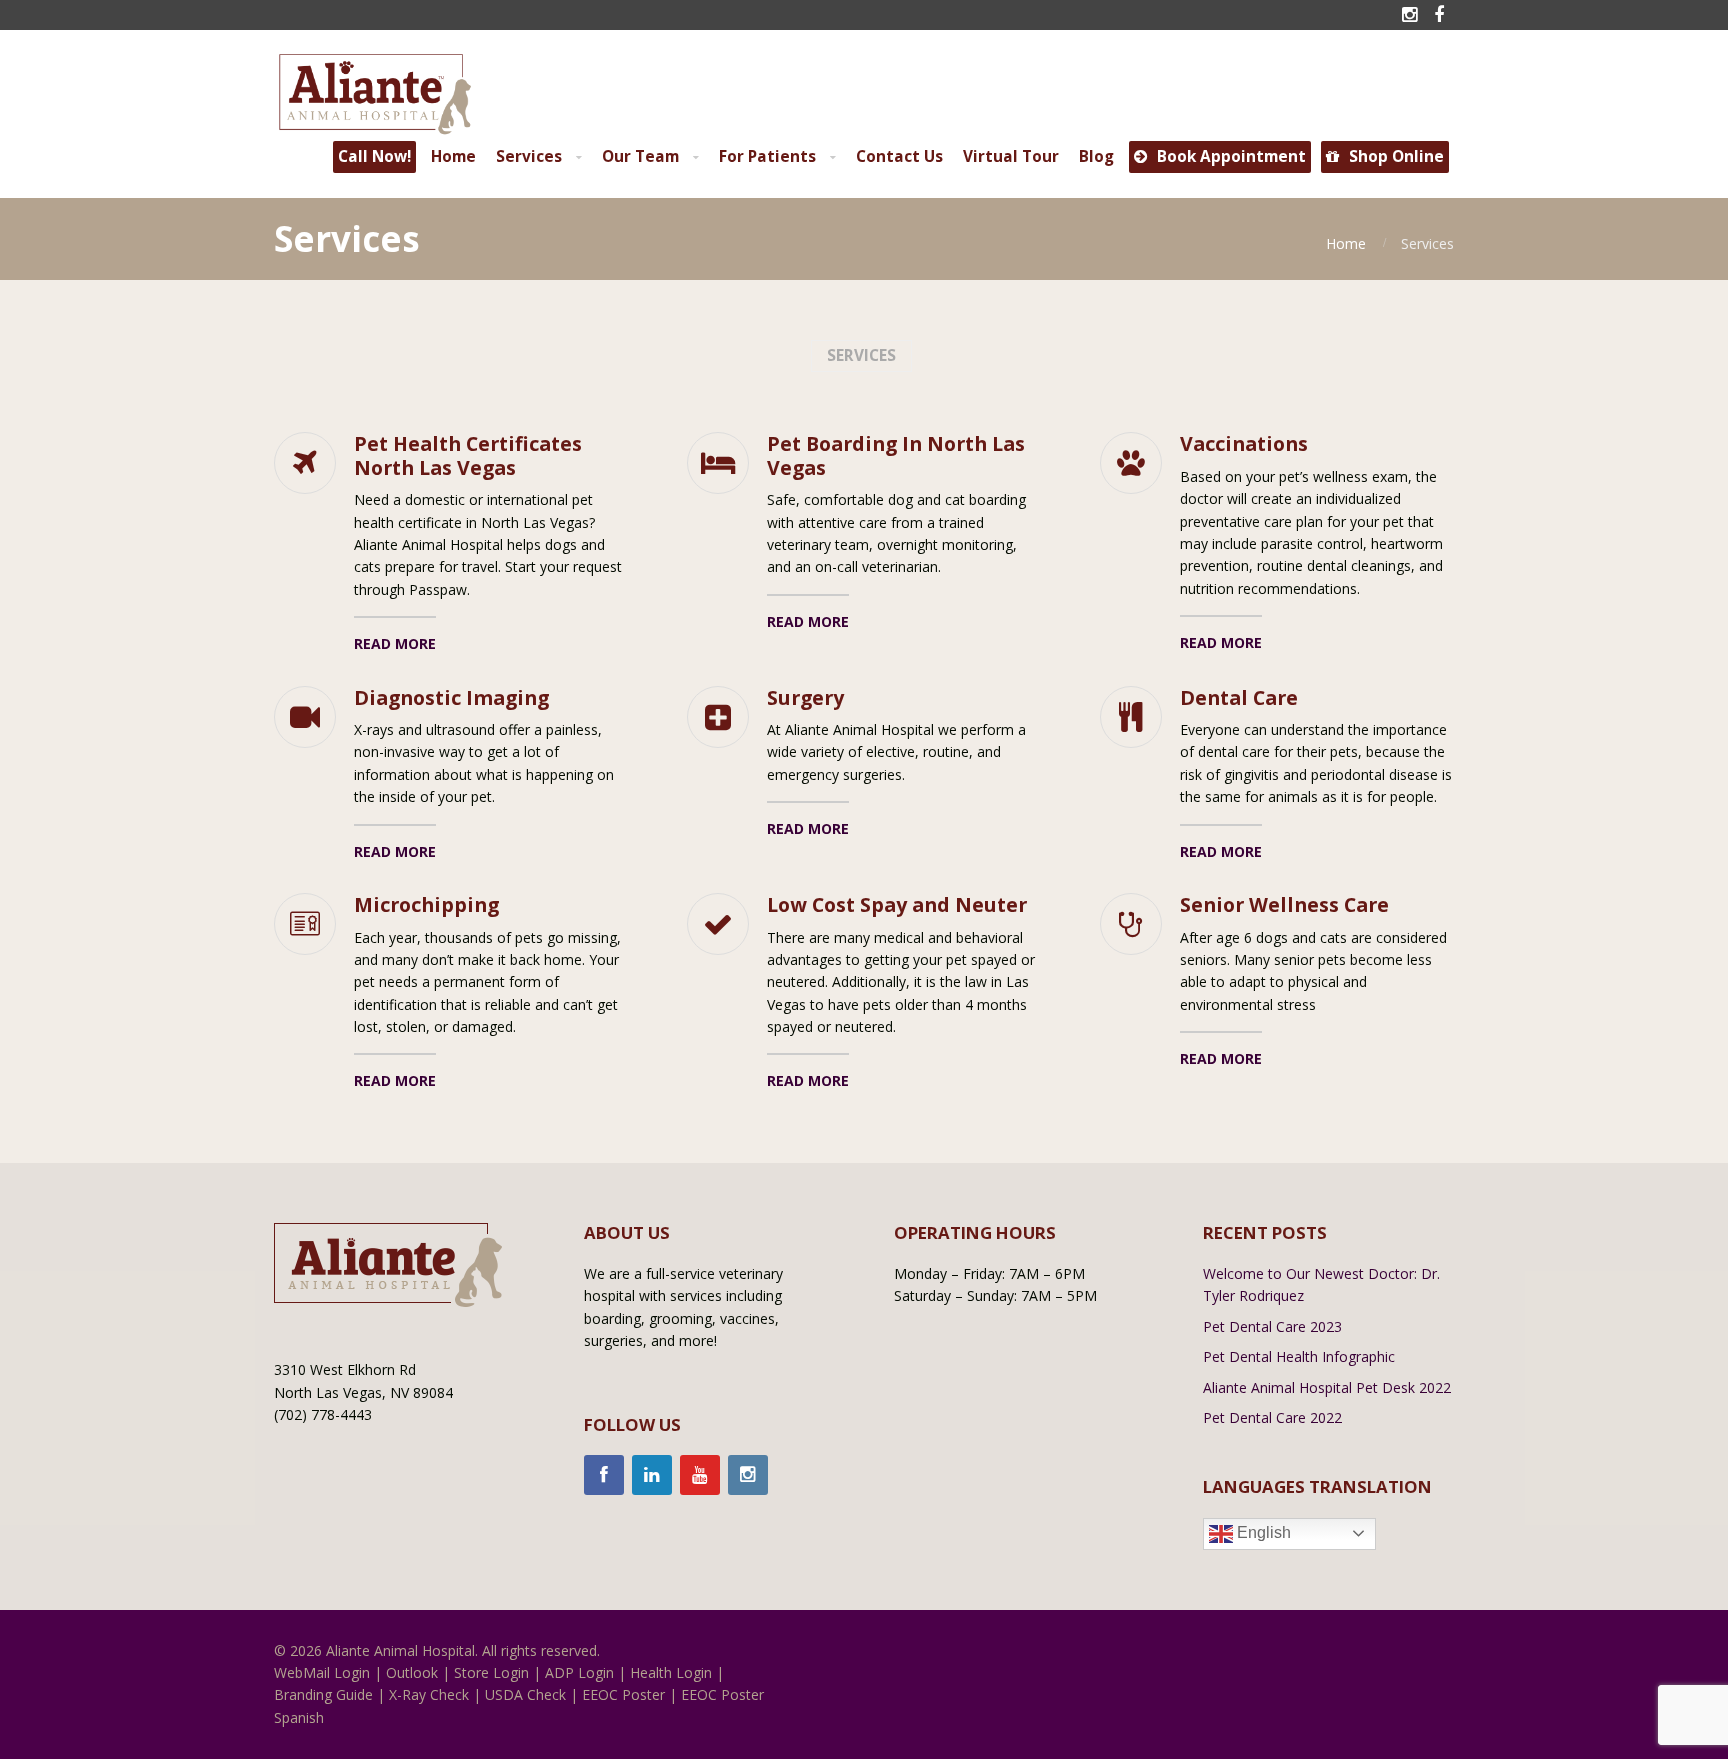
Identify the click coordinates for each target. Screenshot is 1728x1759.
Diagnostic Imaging (451, 697)
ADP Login (579, 1672)
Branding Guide (323, 1694)
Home (1346, 243)
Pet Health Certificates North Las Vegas (468, 455)
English (1262, 1532)
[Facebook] (604, 1475)
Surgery (805, 697)
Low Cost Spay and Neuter (897, 904)
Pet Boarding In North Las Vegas (896, 455)
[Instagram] (748, 1475)
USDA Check (525, 1694)
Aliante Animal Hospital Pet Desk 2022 (1327, 1387)
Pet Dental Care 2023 (1272, 1326)
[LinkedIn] (652, 1475)
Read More (395, 643)
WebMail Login (322, 1672)
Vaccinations (1244, 443)
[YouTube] (700, 1475)
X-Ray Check (429, 1694)
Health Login (671, 1672)
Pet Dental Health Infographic (1299, 1356)
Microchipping (426, 904)
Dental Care (1239, 697)
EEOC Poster (623, 1694)
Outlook (412, 1672)
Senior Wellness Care (1284, 904)
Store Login (491, 1672)
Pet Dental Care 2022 (1272, 1417)
